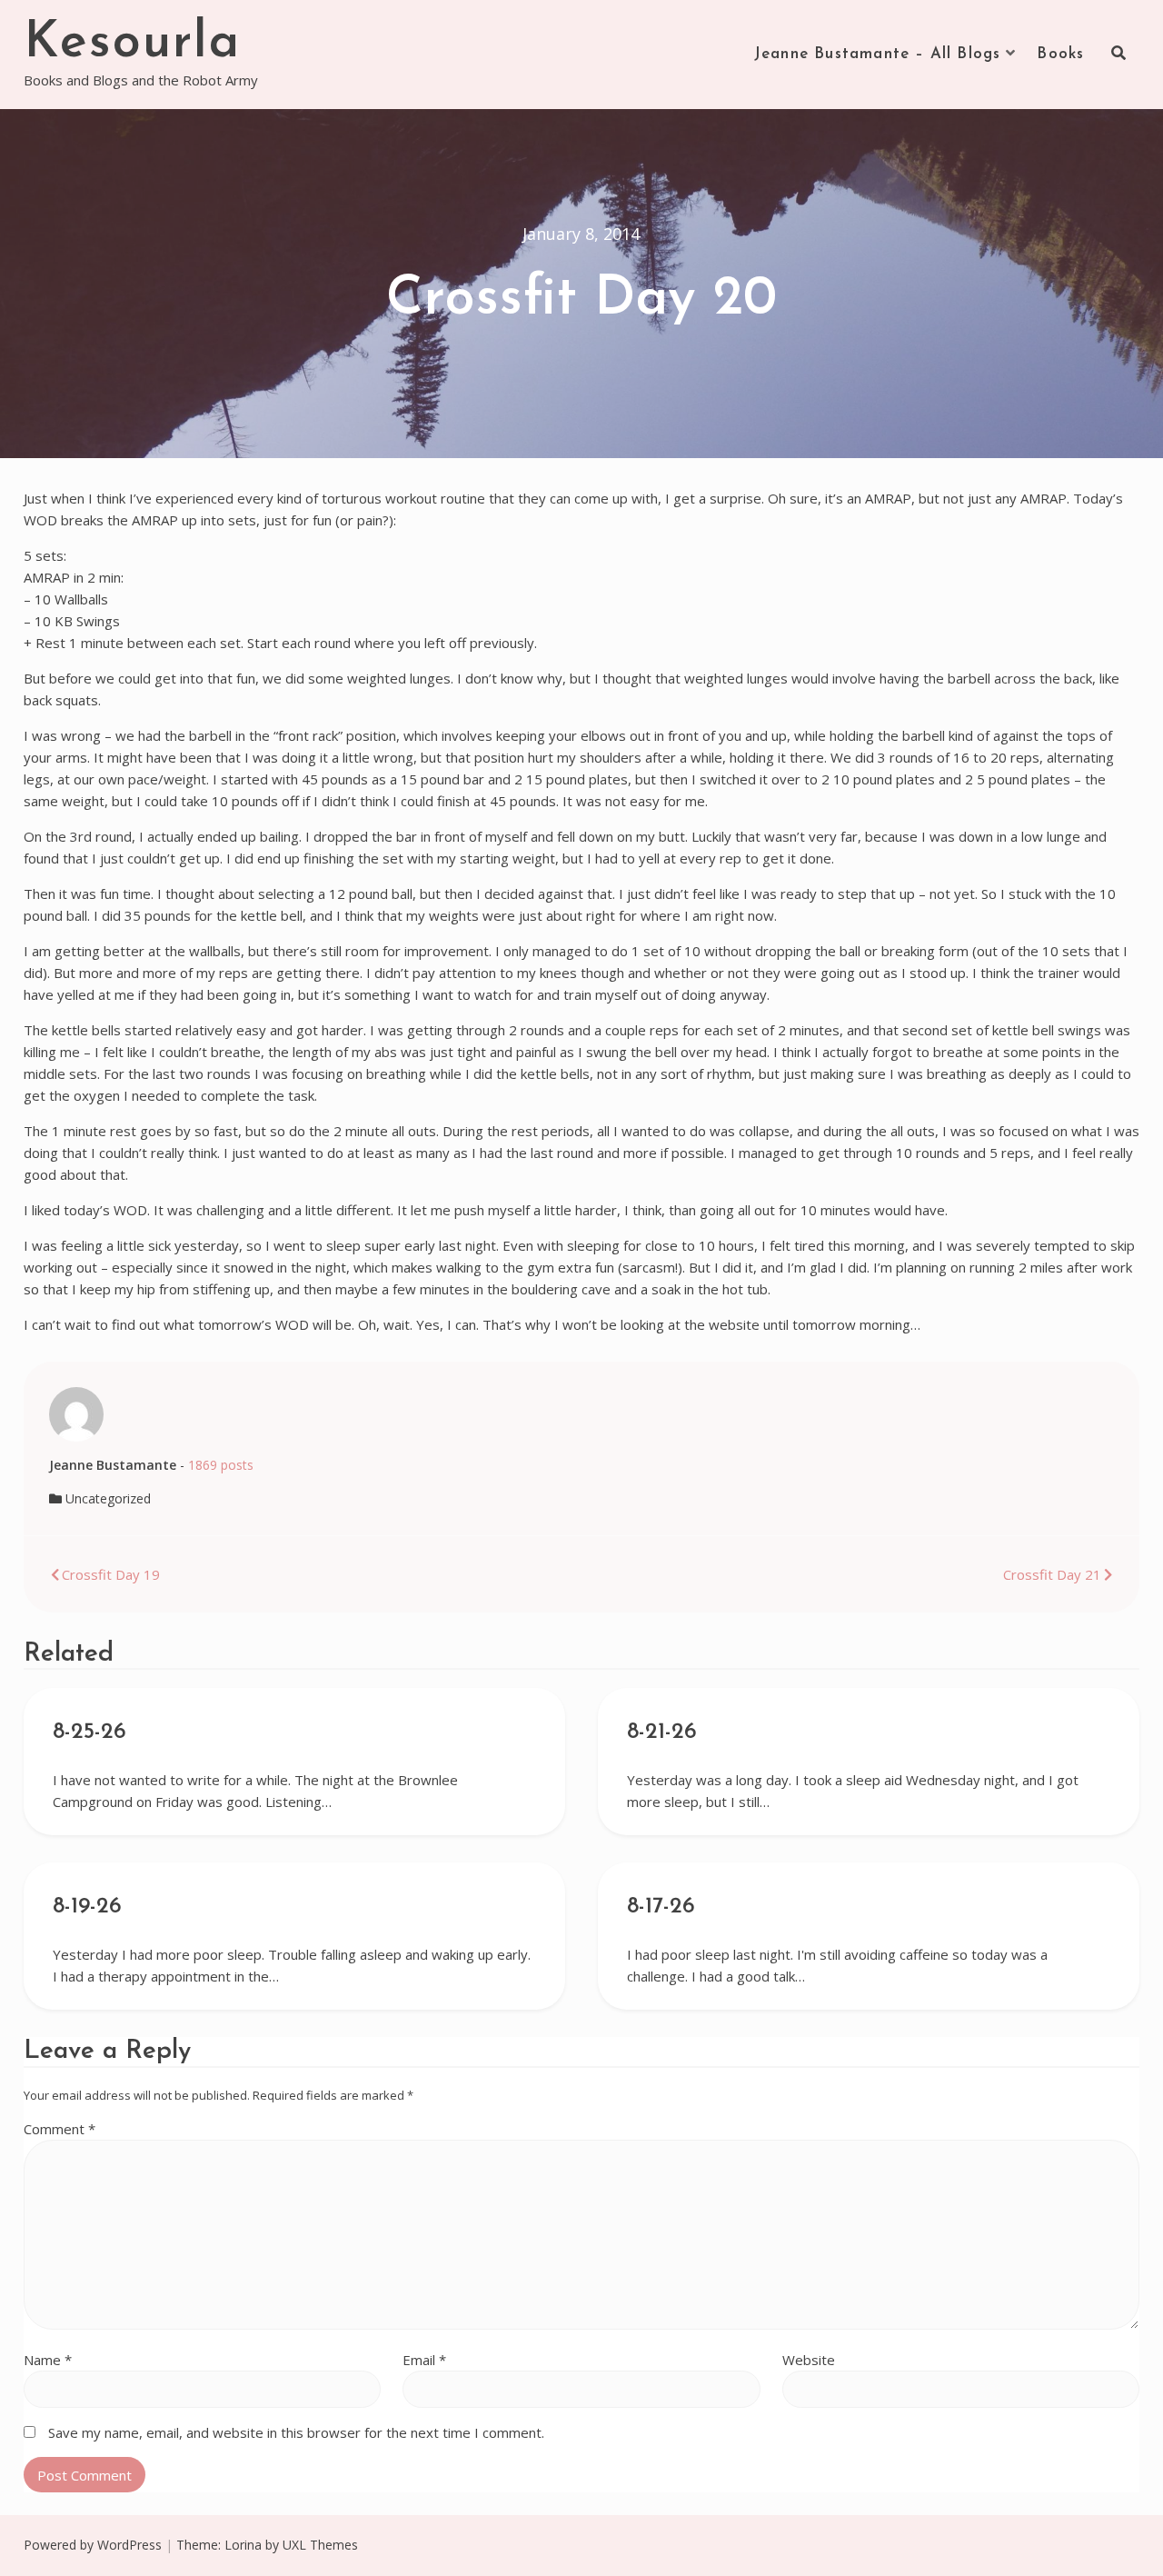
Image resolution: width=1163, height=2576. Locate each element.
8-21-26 (662, 1732)
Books (1060, 54)
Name (48, 2360)
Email (424, 2360)
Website (809, 2360)
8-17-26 (661, 1907)
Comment (60, 2129)
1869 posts (221, 1465)
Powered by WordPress (93, 2545)
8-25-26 (89, 1732)
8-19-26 (87, 1907)
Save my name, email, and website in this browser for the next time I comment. (296, 2432)
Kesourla (132, 44)
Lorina (243, 2545)
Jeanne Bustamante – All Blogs (878, 54)
